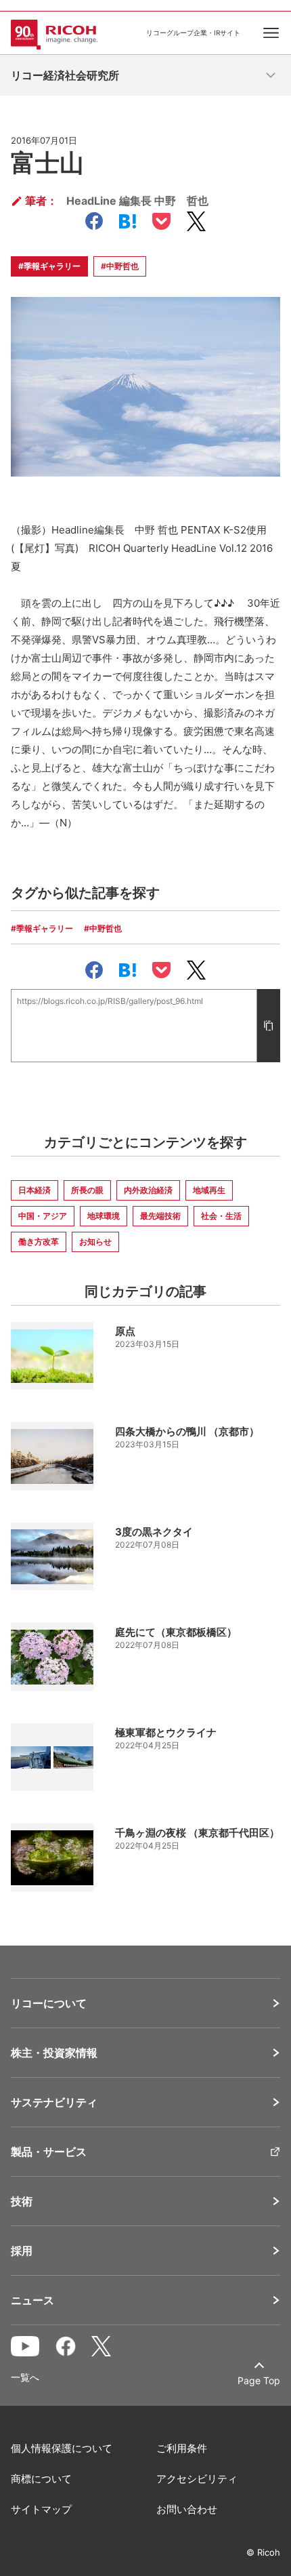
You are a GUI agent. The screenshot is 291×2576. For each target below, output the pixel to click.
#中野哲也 (120, 266)
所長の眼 (87, 1190)
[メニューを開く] (271, 75)
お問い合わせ (187, 2509)
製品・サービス (49, 2152)
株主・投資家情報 (54, 2053)
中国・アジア (43, 1216)
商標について (41, 2479)
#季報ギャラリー (49, 266)
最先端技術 (160, 1216)
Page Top (259, 2380)
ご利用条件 (182, 2448)
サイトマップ (41, 2509)
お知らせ (95, 1242)
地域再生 (209, 1190)
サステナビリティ (54, 2102)
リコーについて (49, 2003)
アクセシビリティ (197, 2479)
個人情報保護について (62, 2448)
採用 (22, 2251)
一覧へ (25, 2377)
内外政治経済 (148, 1190)
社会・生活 (221, 1216)
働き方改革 (39, 1242)
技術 (22, 2201)
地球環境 (104, 1216)
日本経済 (35, 1190)
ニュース (32, 2300)
